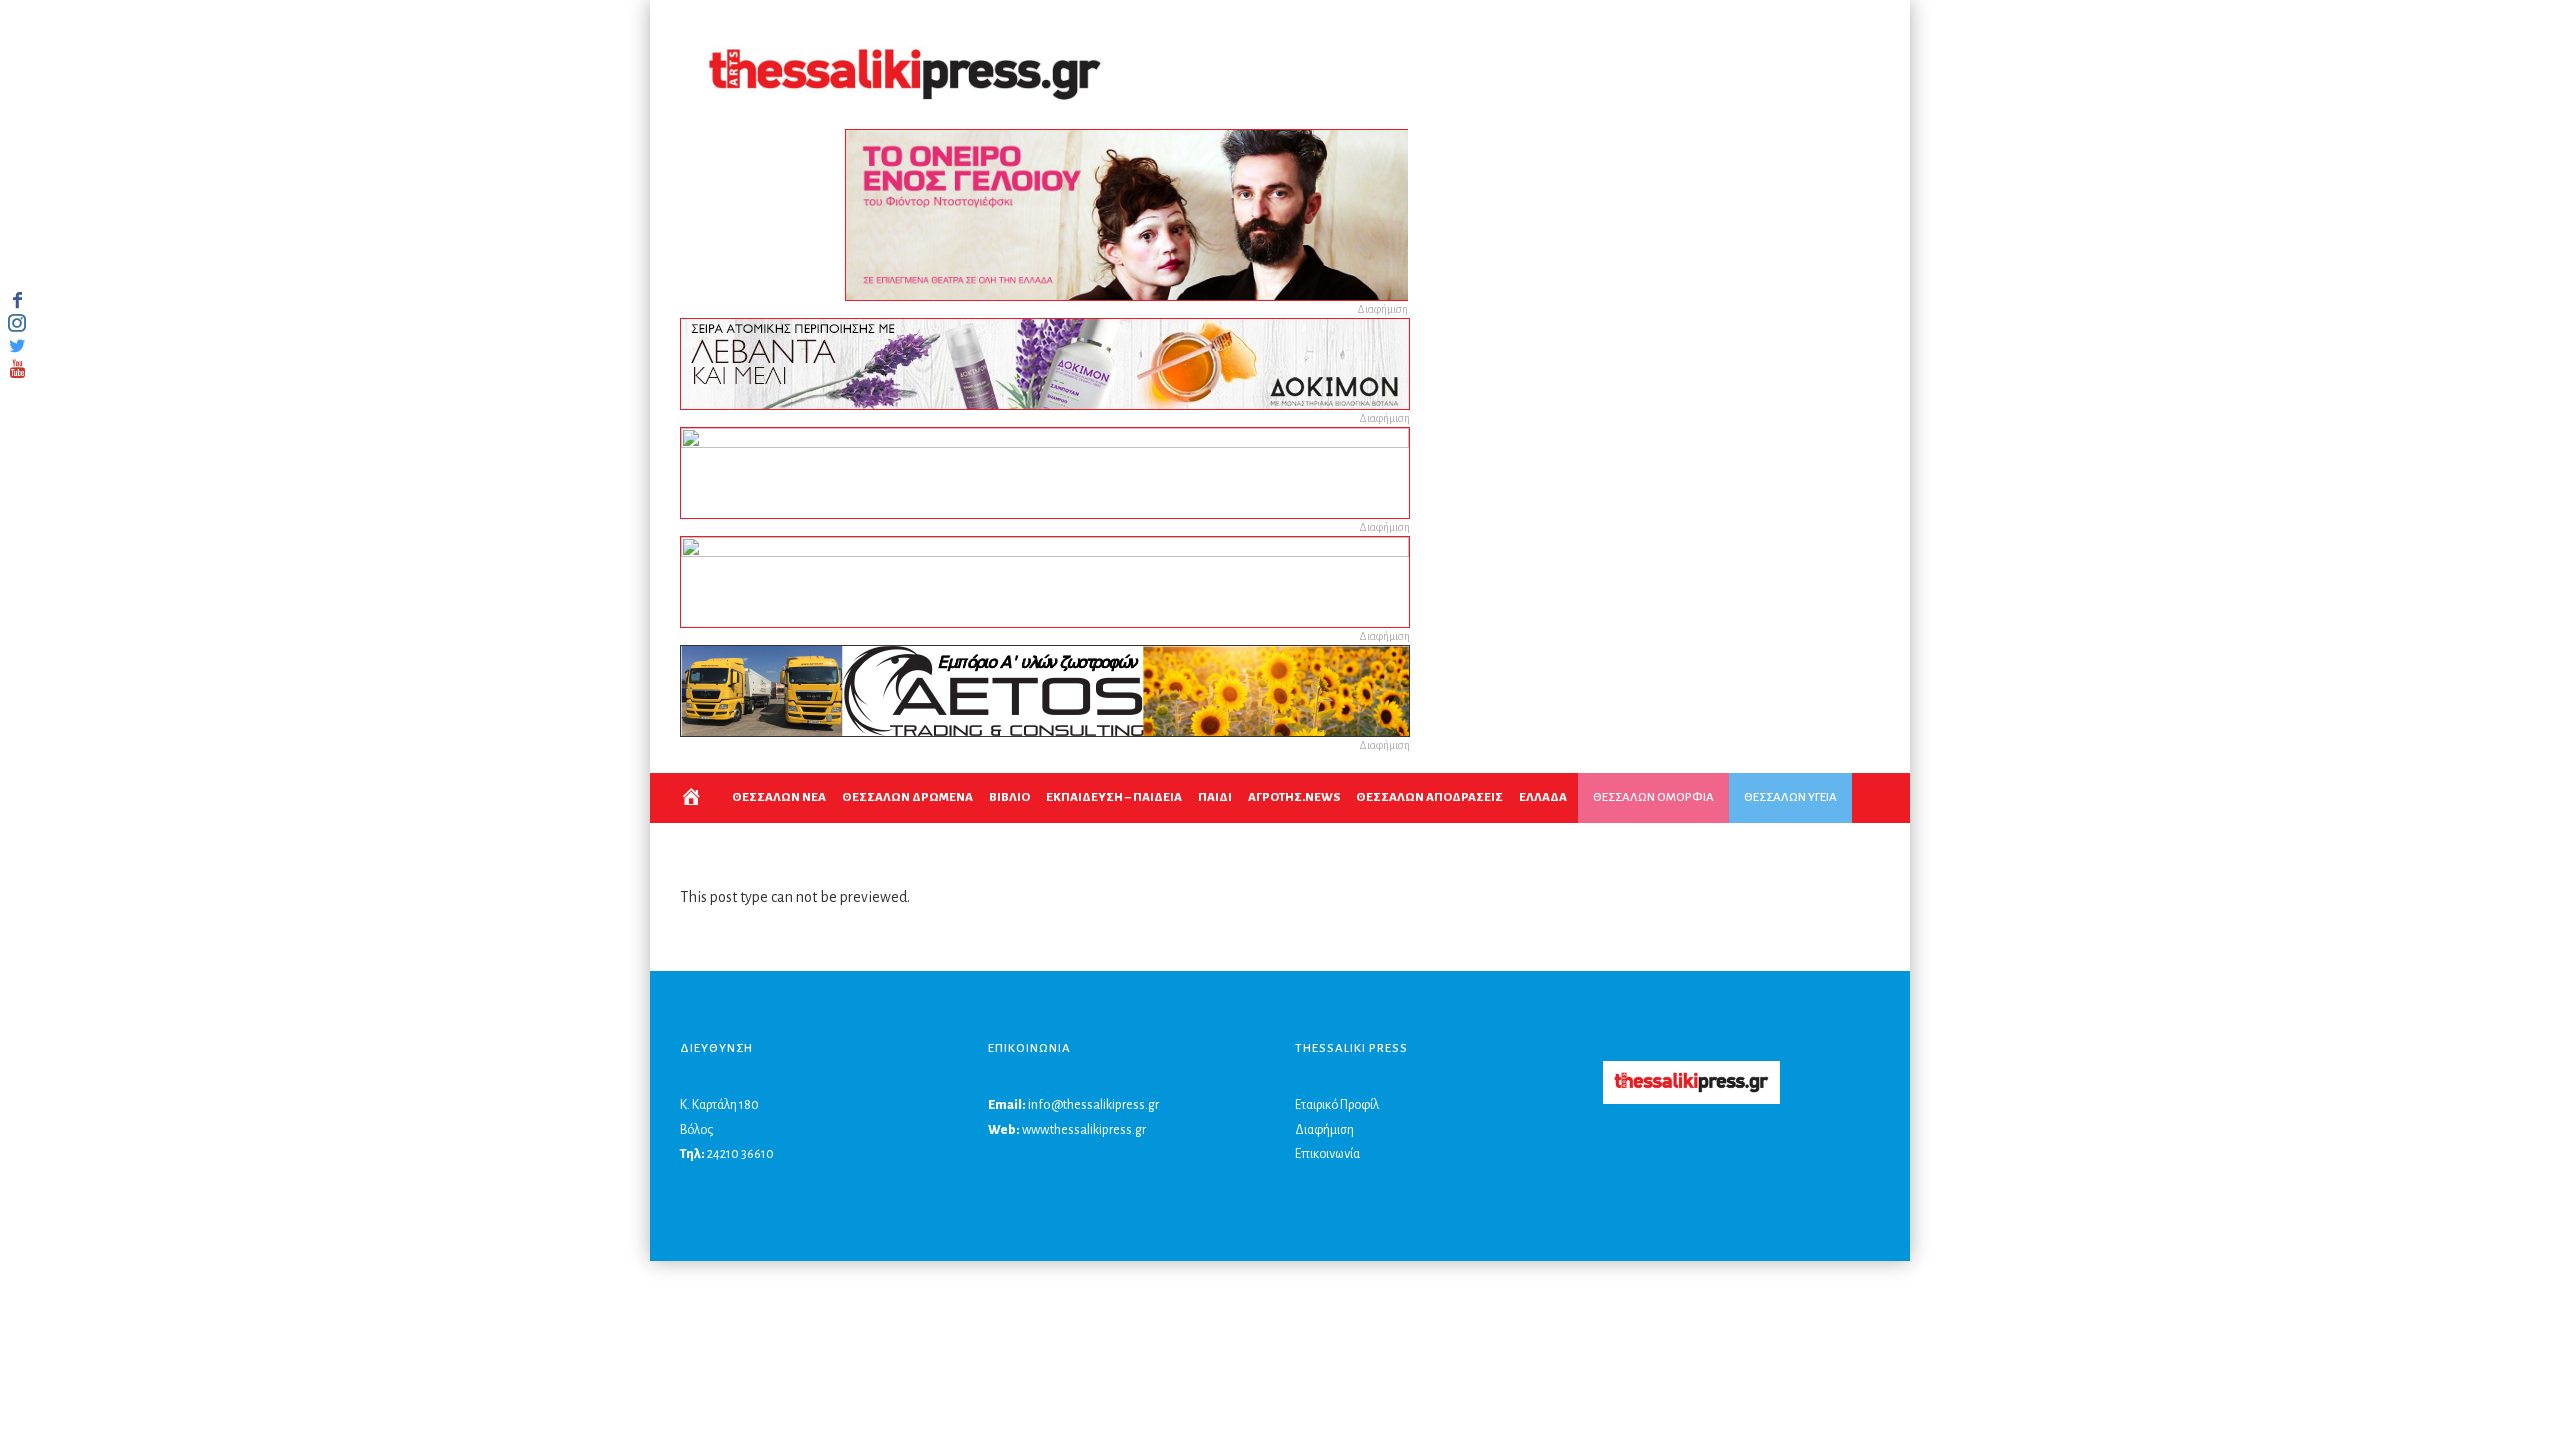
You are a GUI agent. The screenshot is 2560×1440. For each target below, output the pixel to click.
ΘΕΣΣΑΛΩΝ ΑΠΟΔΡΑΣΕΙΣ (1429, 797)
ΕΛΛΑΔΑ (1543, 797)
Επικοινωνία (1327, 1154)
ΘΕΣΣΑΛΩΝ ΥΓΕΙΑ (1790, 797)
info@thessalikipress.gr (1093, 1105)
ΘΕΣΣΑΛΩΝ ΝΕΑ (779, 797)
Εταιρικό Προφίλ (1337, 1105)
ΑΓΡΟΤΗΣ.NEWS (1294, 797)
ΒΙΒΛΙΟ (1009, 797)
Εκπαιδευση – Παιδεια (1114, 797)
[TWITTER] (17, 346)
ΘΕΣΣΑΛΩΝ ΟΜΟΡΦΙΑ (1653, 797)
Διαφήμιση (1324, 1130)
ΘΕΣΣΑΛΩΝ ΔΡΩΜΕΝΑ (907, 797)
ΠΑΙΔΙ (1215, 797)
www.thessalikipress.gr (1084, 1130)
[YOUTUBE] (17, 369)
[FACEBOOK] (17, 300)
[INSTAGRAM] (17, 323)
